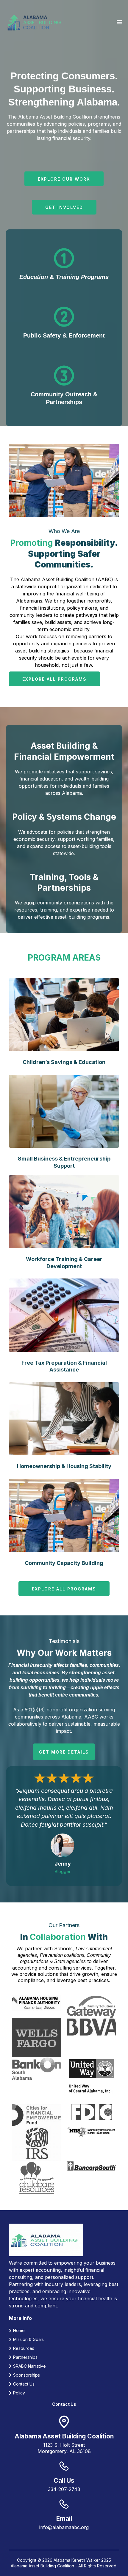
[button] (118, 22)
